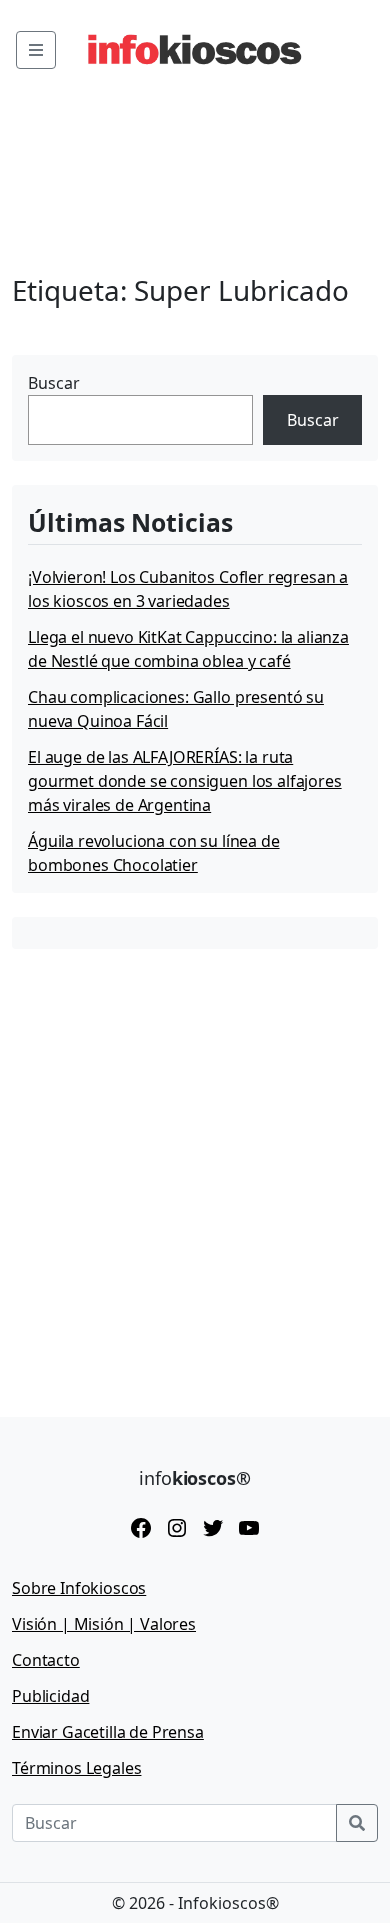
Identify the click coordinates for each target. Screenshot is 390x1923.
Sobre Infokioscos (79, 1588)
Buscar (54, 383)
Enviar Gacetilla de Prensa (108, 1732)
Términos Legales (76, 1768)
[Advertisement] (195, 1168)
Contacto (46, 1660)
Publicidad (50, 1696)
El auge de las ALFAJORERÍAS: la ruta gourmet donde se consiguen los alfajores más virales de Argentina (185, 781)
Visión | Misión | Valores (104, 1624)
